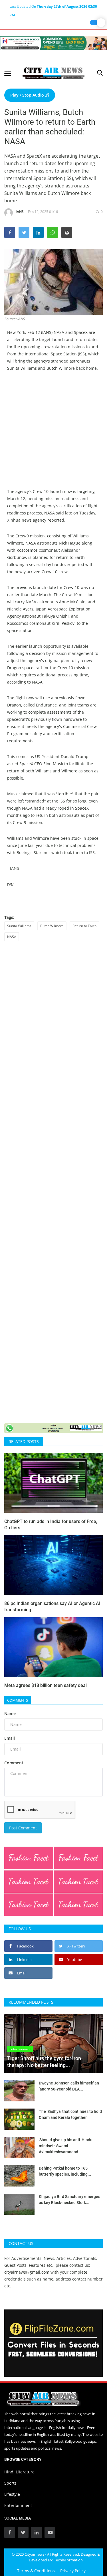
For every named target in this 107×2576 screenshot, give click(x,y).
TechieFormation (68, 2560)
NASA (12, 937)
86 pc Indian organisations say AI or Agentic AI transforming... (52, 1607)
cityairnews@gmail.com (27, 2272)
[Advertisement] (53, 434)
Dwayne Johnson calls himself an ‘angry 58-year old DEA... (69, 2086)
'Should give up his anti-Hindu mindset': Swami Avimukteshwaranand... (66, 2146)
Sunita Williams (19, 926)
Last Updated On (53, 7)
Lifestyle (12, 2494)
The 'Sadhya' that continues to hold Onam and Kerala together (70, 2114)
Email (10, 1738)
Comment (14, 1763)
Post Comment (23, 1828)
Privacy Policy (73, 2571)
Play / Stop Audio (28, 95)
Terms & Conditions (36, 2571)
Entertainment (18, 2505)
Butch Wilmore (52, 926)
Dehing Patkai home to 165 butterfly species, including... (65, 2171)
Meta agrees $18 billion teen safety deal (46, 1685)
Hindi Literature (19, 2472)
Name (10, 1713)
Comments (18, 1700)
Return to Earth (84, 926)
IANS (20, 212)
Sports (10, 2483)
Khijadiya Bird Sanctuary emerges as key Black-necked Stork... (69, 2200)
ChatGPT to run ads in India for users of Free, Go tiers (51, 1525)
